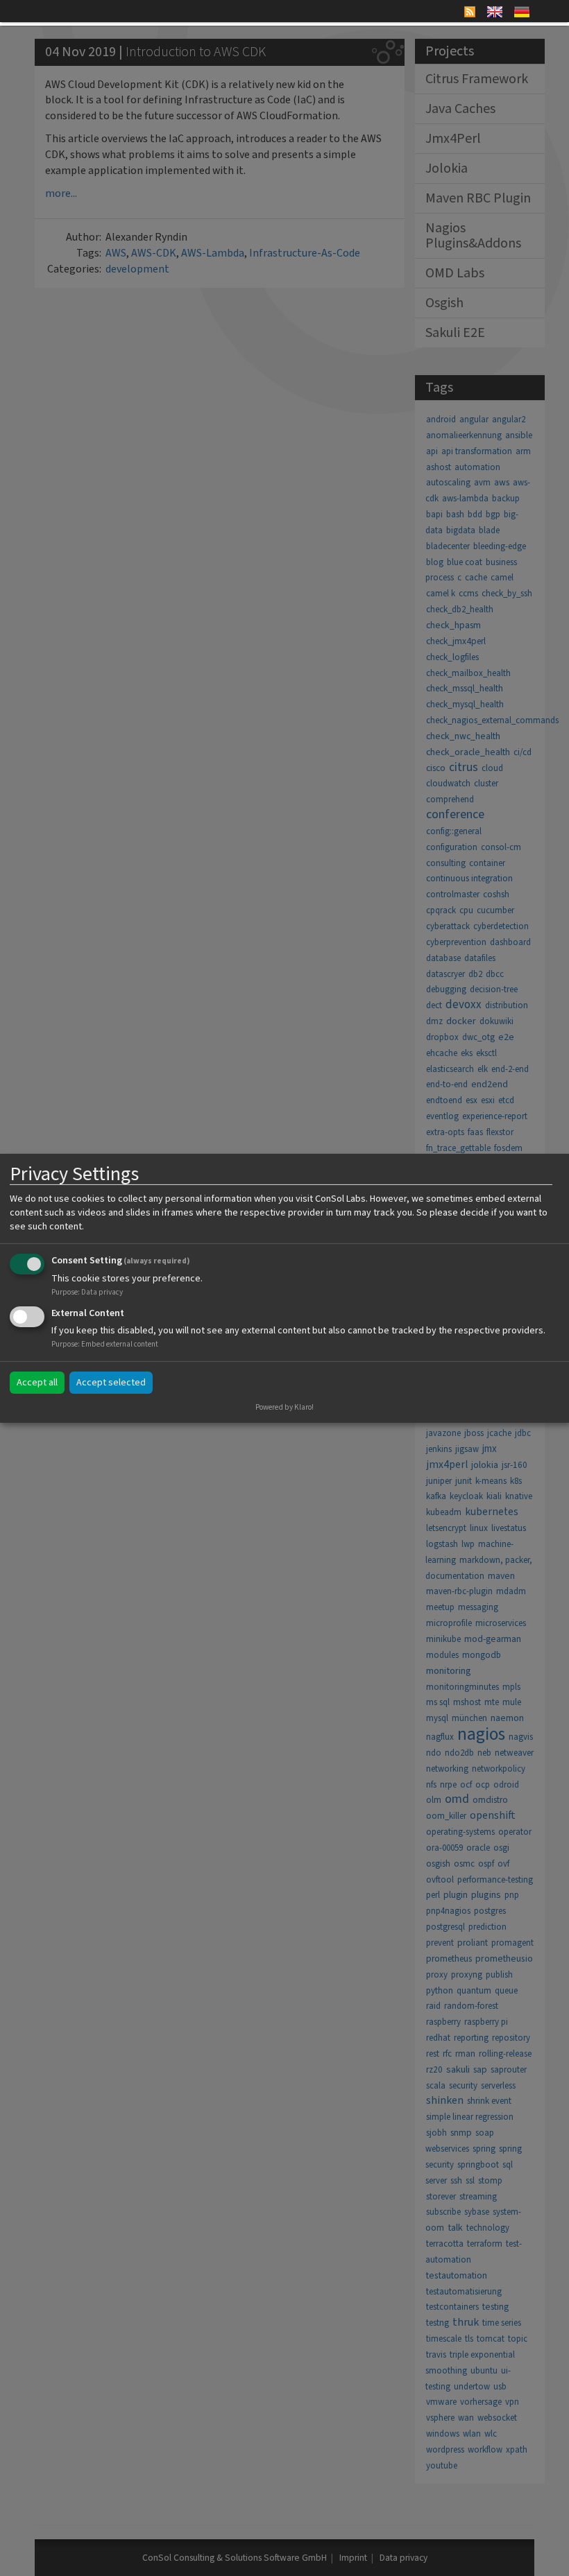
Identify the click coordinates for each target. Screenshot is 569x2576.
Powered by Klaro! (284, 1407)
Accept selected (111, 1383)
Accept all (37, 1383)
